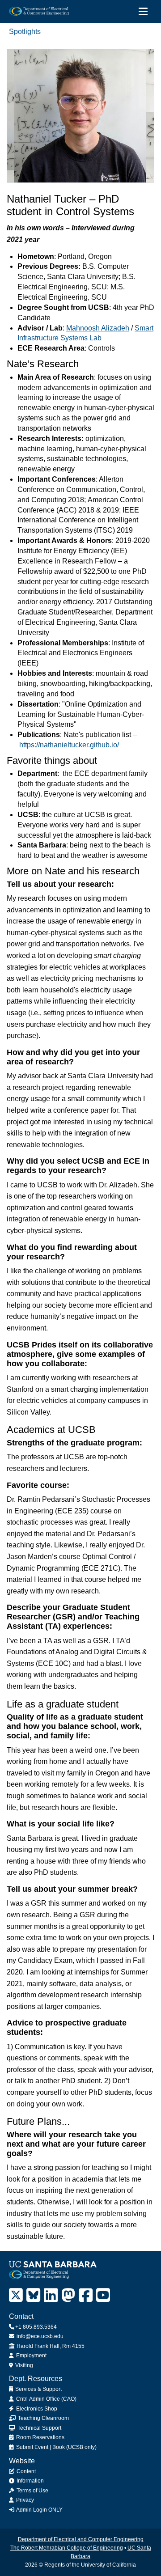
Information (30, 2481)
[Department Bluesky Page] (33, 2295)
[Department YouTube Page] (103, 2295)
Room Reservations (40, 2437)
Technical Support (39, 2428)
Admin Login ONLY (39, 2510)
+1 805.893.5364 (36, 2327)
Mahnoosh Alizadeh (98, 328)
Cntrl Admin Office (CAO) (46, 2399)
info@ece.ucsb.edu (39, 2336)
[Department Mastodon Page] (68, 2295)
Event (41, 2447)
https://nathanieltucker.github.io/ (69, 745)
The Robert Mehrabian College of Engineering (67, 2548)
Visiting (23, 2365)
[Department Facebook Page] (86, 2295)
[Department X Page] (16, 2295)
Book (59, 2447)
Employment (31, 2356)
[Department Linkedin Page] (51, 2295)
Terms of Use (32, 2491)
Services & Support (38, 2389)
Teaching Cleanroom (43, 2418)
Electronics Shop (36, 2409)
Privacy (24, 2500)
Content (25, 2471)
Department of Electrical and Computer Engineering (81, 2539)
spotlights (25, 32)
